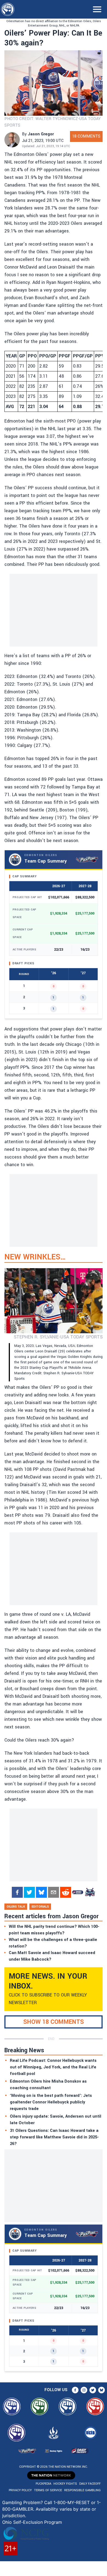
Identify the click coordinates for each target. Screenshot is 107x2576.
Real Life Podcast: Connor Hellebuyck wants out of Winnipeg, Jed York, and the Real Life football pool (53, 2067)
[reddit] (66, 1892)
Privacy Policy (20, 2490)
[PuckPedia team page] (90, 1892)
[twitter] (29, 1892)
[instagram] (84, 2390)
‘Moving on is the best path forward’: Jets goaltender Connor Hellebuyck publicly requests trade (51, 2102)
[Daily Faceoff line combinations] (78, 1892)
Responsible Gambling (82, 2490)
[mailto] (54, 1892)
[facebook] (17, 1892)
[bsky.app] (41, 1892)
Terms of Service (48, 2490)
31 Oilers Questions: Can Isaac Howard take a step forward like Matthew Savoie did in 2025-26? (54, 2137)
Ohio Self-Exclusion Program (32, 2522)
